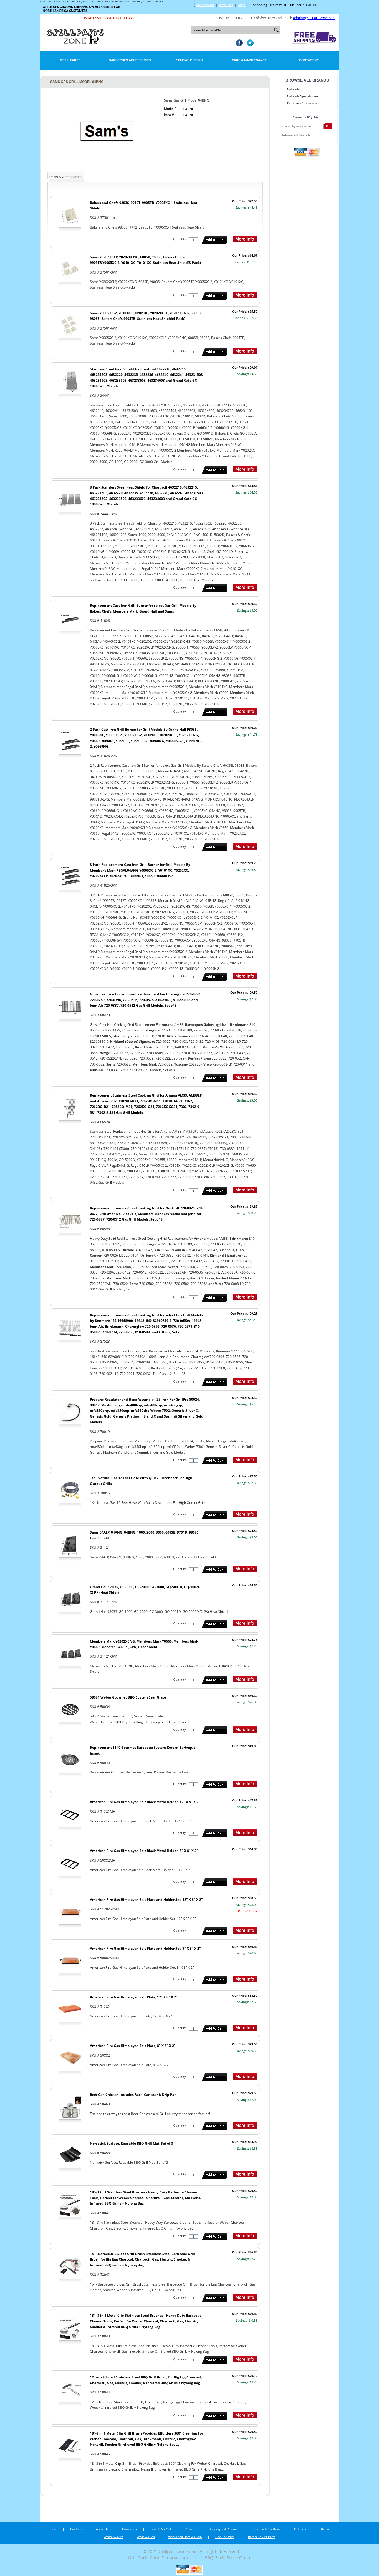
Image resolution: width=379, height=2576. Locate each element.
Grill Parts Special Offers (303, 96)
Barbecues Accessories (130, 60)
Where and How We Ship (185, 2537)
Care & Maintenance (249, 60)
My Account (205, 5)
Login (242, 5)
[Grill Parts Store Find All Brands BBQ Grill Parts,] (76, 43)
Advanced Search (296, 135)
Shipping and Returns (223, 2529)
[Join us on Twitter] (249, 45)
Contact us (129, 2529)
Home (53, 2529)
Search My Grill (161, 2529)
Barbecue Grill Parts (262, 2537)
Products (76, 2529)
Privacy (190, 2529)
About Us (102, 2529)
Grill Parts (70, 60)
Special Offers (189, 60)
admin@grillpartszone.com (314, 18)
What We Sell (146, 2537)
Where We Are (113, 2537)
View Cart (226, 5)
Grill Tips (300, 2529)
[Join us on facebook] (238, 45)
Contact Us (309, 60)
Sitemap (325, 2529)
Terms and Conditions (266, 2529)
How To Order (225, 2537)
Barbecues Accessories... (303, 103)
